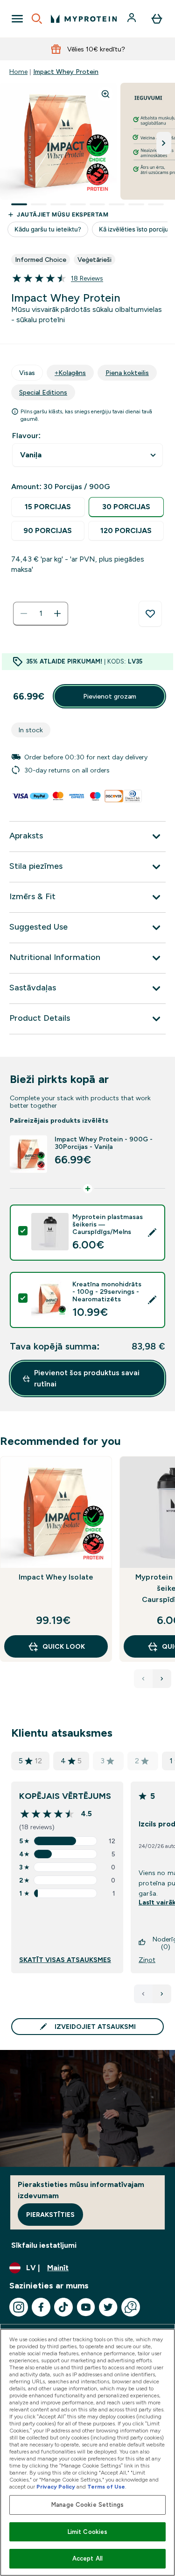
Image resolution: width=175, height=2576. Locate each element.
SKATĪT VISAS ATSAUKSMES (65, 1960)
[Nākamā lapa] (162, 1994)
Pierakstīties (50, 2215)
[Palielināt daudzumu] (57, 613)
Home (18, 72)
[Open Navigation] (17, 19)
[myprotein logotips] (84, 19)
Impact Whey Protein (66, 72)
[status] (41, 613)
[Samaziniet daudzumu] (24, 613)
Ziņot (147, 1960)
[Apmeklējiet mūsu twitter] (108, 2307)
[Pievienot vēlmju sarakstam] (150, 614)
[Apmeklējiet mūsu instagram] (19, 2307)
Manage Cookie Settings (87, 2505)
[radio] (48, 507)
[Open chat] (131, 2307)
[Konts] (133, 19)
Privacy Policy (56, 2487)
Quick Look (64, 1646)
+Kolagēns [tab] (70, 373)
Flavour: (26, 436)
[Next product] (162, 1679)
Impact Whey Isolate (56, 1577)
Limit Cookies (88, 2532)
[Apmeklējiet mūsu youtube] (86, 2307)
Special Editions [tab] (43, 392)
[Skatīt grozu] (157, 19)
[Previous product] (143, 1679)
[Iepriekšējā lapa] (143, 1994)
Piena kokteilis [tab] (127, 373)
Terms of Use (106, 2487)
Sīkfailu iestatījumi (44, 2245)
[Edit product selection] (152, 1233)
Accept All (87, 2558)
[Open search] (37, 19)
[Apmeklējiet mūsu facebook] (41, 2307)
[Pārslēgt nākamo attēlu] (164, 143)
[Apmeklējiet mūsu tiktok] (63, 2307)
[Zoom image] (105, 94)
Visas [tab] (27, 373)
